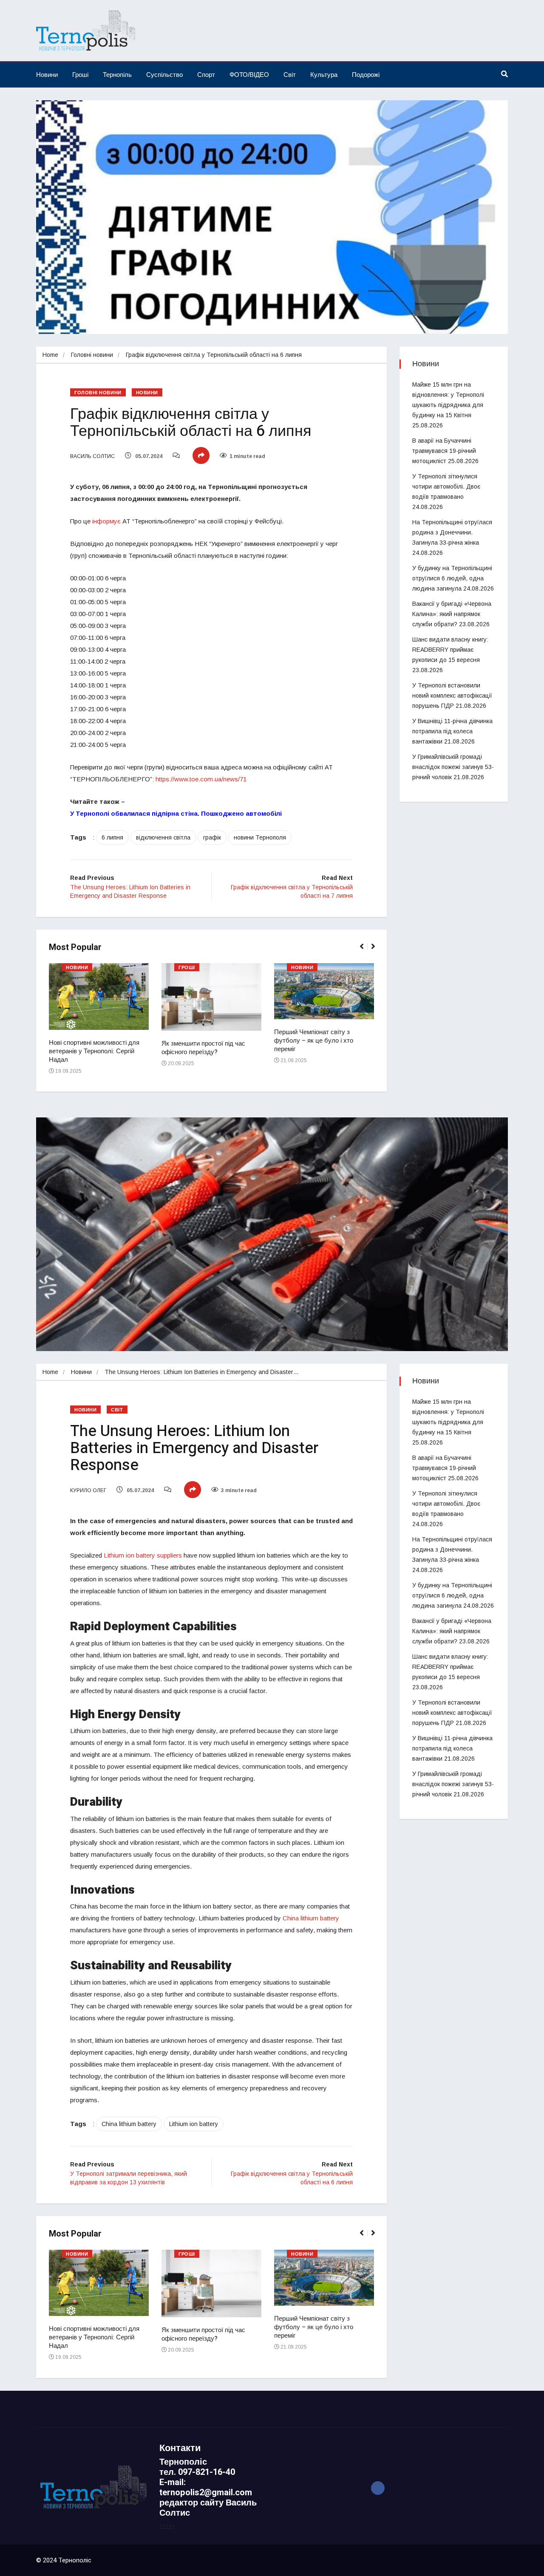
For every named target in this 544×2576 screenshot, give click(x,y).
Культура (324, 75)
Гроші (80, 75)
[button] (365, 951)
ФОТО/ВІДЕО (249, 75)
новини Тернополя (260, 837)
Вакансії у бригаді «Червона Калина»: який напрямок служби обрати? (452, 614)
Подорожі (366, 75)
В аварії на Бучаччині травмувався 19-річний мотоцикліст (444, 451)
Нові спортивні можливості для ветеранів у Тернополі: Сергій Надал (94, 1051)
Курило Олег (88, 1490)
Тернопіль (117, 75)
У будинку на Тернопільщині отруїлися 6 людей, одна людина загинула (452, 578)
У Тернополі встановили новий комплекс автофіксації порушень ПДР (452, 696)
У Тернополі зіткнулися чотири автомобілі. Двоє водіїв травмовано (446, 486)
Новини (47, 75)
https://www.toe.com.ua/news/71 (201, 779)
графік (212, 837)
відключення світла (163, 837)
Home (50, 355)
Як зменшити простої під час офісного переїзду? (203, 1048)
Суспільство (164, 75)
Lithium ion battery (194, 2124)
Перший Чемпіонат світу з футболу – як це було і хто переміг (314, 1041)
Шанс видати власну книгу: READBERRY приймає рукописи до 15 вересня (450, 650)
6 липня (112, 837)
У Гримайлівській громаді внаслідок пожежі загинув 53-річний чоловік (453, 767)
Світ (290, 75)
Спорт (206, 75)
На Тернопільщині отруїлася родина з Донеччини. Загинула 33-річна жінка (452, 532)
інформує (106, 521)
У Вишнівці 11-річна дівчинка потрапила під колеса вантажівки (452, 731)
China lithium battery (129, 2124)
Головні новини (92, 355)
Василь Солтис (92, 456)
